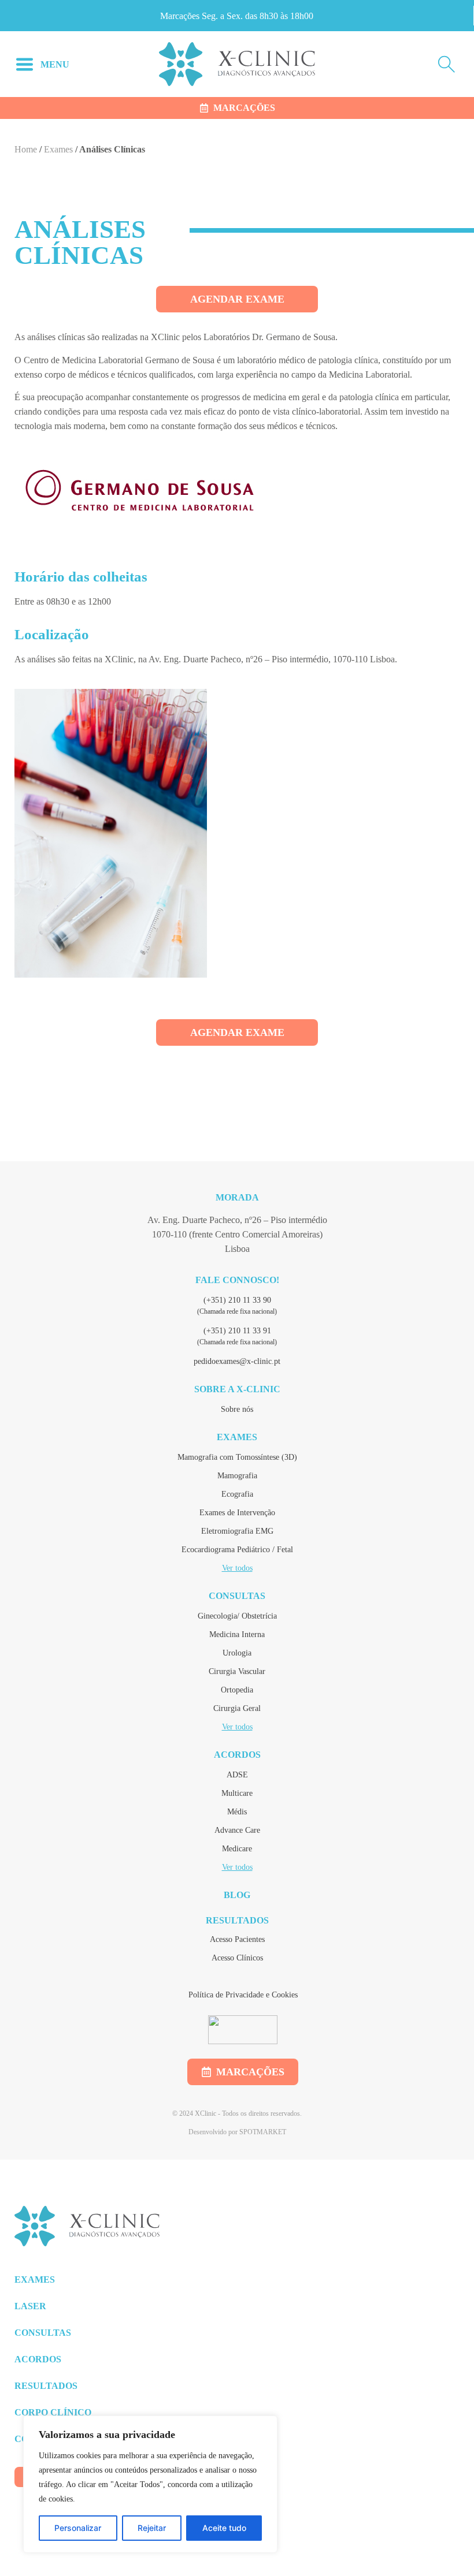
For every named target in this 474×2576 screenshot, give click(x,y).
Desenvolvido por (214, 2132)
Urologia (237, 1653)
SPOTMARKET (263, 2132)
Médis (237, 1812)
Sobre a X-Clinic (237, 1389)
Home (26, 149)
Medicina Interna (237, 1634)
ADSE (237, 1775)
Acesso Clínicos (237, 1958)
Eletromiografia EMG (237, 1531)
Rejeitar (152, 2528)
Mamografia (237, 1476)
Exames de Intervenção (237, 1513)
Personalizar (78, 2528)
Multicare (237, 1793)
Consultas (237, 1596)
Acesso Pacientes (237, 1939)
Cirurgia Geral (237, 1708)
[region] (150, 2484)
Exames (58, 149)
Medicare (237, 1849)
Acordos (237, 1755)
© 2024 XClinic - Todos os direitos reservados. (237, 2113)
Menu (55, 64)
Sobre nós (237, 1409)
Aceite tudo (224, 2528)
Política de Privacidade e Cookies (243, 1995)
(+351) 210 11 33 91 (237, 1331)
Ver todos (237, 1568)
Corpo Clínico (53, 2412)
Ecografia (237, 1494)
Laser (30, 2306)
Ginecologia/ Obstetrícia (237, 1616)
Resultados (237, 1920)
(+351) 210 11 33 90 (237, 1300)
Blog (237, 1895)
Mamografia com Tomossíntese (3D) (237, 1457)
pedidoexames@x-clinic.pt (237, 1361)
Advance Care (237, 1830)
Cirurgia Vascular (237, 1671)
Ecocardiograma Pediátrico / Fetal (237, 1550)
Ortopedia (237, 1690)
